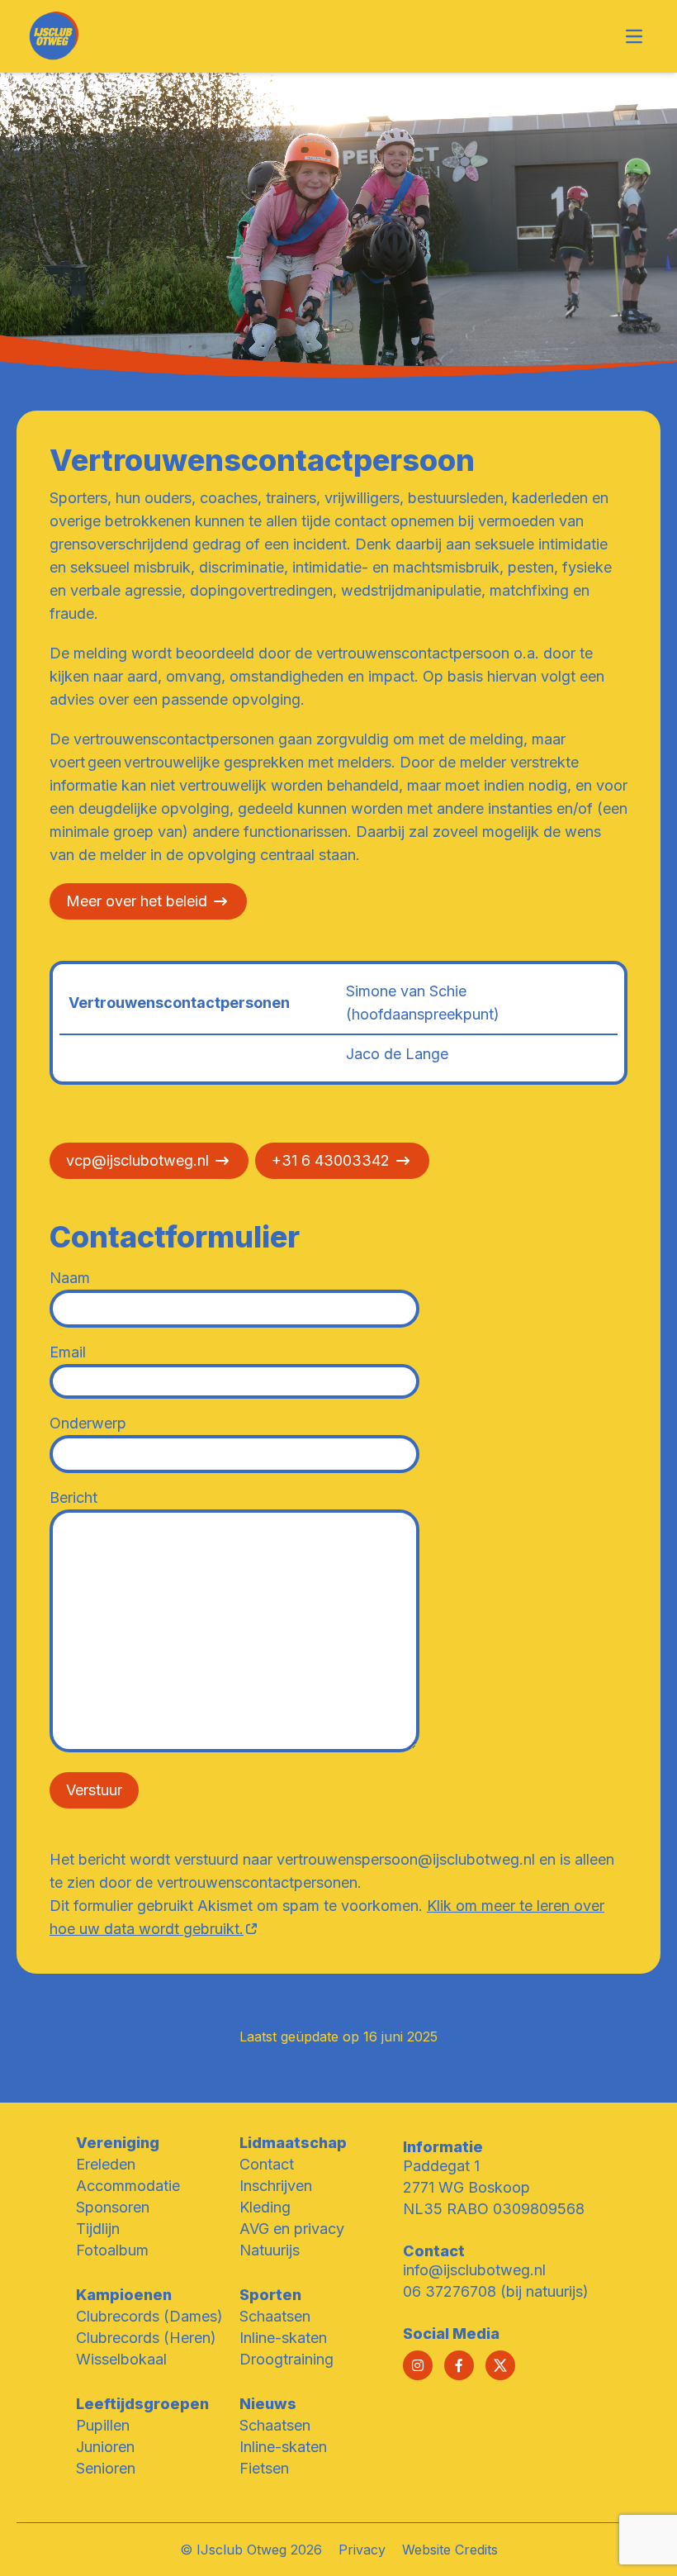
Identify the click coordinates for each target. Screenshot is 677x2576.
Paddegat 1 (441, 2166)
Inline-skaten (283, 2338)
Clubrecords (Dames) (149, 2316)
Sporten (270, 2295)
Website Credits (450, 2550)
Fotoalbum (112, 2250)
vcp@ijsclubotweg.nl (137, 1160)
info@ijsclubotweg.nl (474, 2270)
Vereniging (118, 2143)
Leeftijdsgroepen (142, 2404)
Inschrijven (276, 2186)
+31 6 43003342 (331, 1160)
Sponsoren (113, 2207)
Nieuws (268, 2404)
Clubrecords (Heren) (146, 2338)
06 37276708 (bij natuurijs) (496, 2291)
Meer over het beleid (137, 901)
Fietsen (264, 2468)
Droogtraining (286, 2359)
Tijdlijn (98, 2229)
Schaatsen (275, 2316)
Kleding (265, 2207)
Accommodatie (128, 2186)
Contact (267, 2164)
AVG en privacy (292, 2229)
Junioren (105, 2447)
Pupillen (103, 2425)
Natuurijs (270, 2250)
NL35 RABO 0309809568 (494, 2209)
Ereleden (106, 2164)
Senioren (106, 2468)
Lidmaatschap (293, 2143)
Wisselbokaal (121, 2359)
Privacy (362, 2550)
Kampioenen (124, 2295)
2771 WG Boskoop (466, 2187)
